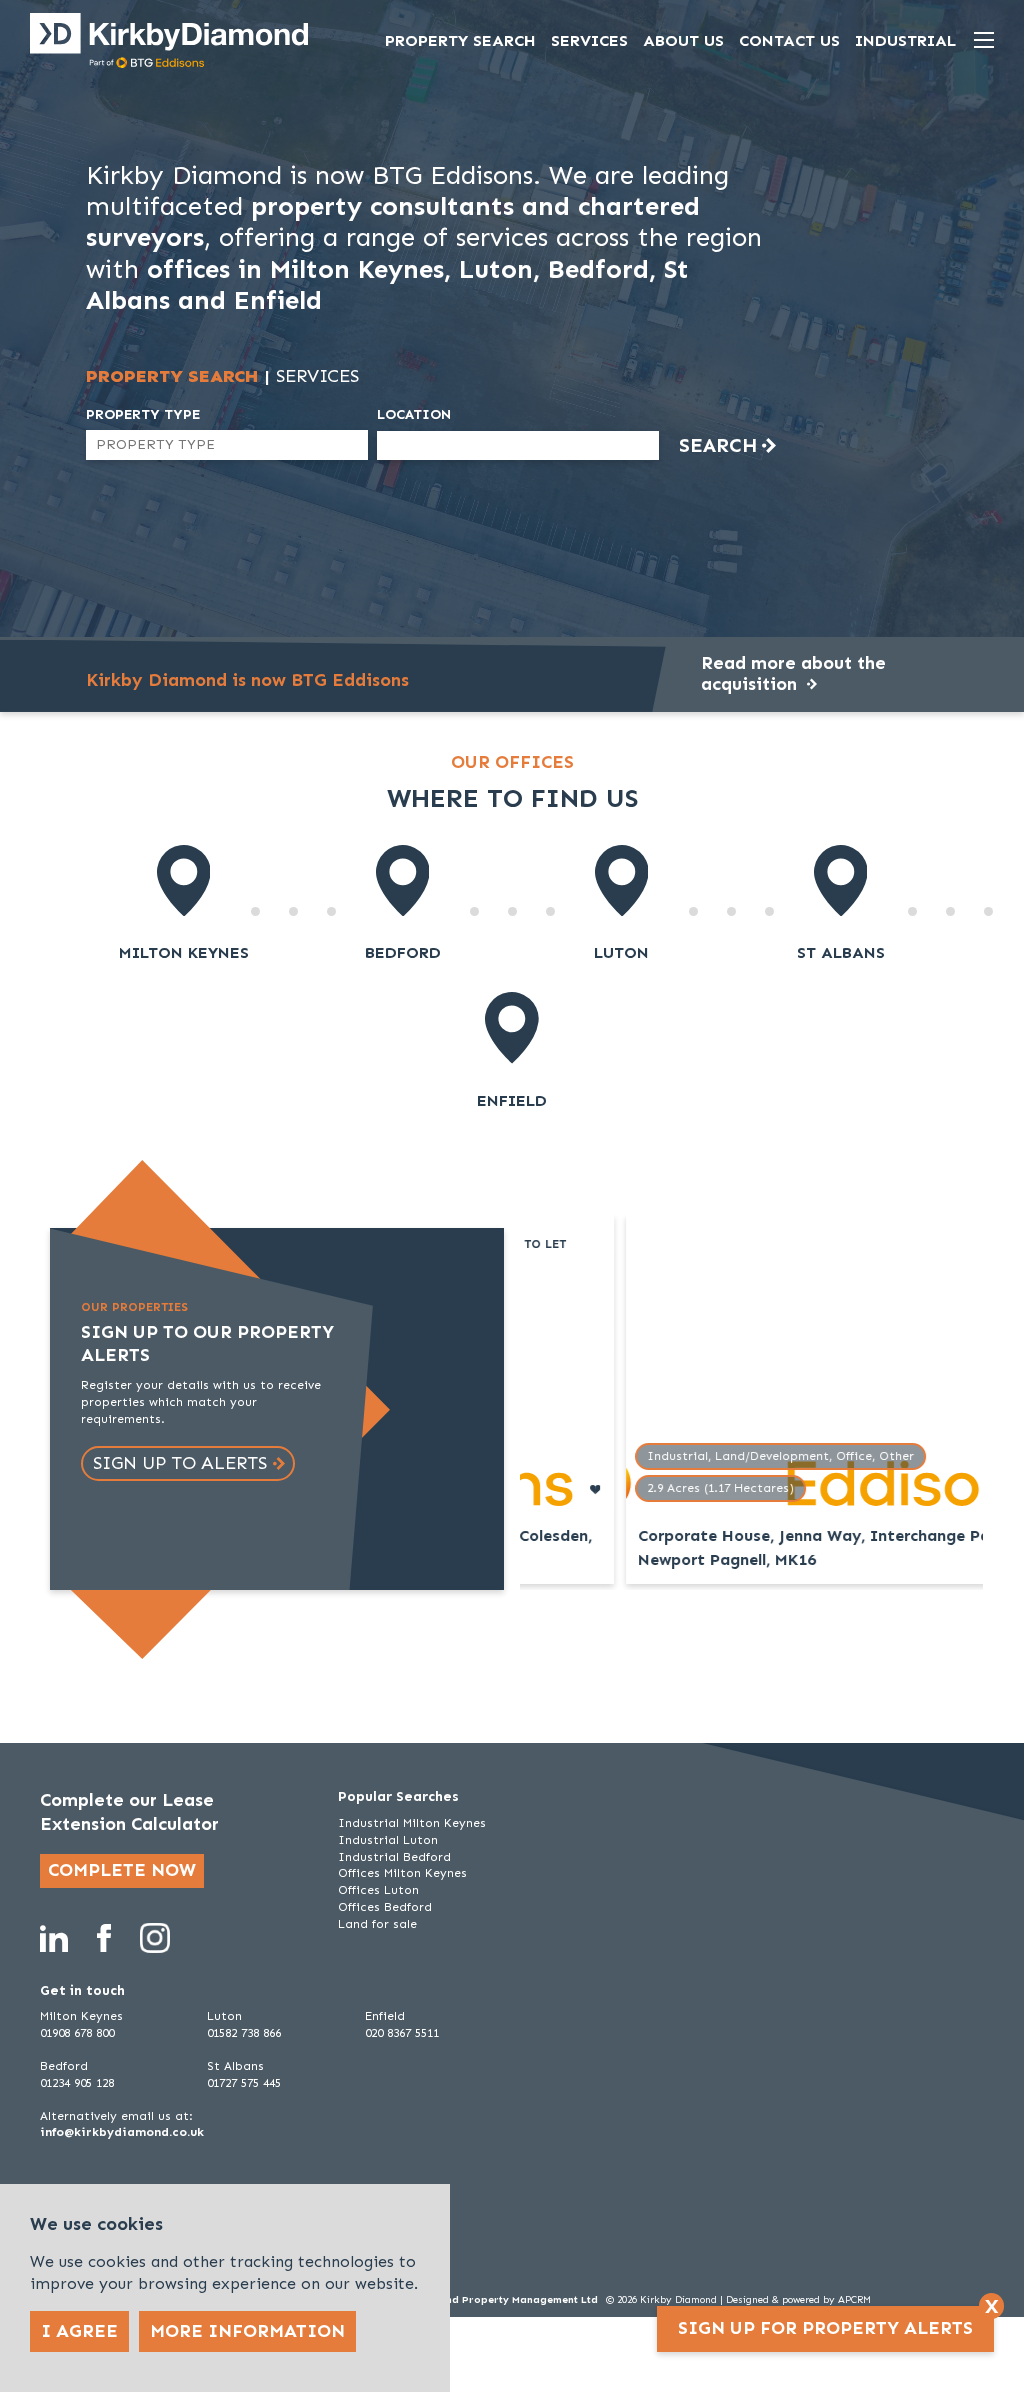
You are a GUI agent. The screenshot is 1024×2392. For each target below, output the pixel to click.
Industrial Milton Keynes (412, 1823)
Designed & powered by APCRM (798, 2300)
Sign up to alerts (180, 1463)
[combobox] (227, 445)
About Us (683, 40)
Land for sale (377, 1924)
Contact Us (789, 40)
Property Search (460, 40)
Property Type (143, 415)
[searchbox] (176, 445)
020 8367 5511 (402, 2033)
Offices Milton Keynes (402, 1873)
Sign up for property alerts (825, 2328)
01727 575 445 (244, 2083)
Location (414, 415)
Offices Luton (378, 1890)
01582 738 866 (244, 2033)
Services (589, 40)
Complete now (122, 1870)
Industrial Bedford (394, 1857)
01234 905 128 (77, 2083)
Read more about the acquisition (793, 674)
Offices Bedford (385, 1907)
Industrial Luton (388, 1840)
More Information (247, 2331)
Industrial (905, 40)
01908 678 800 (77, 2033)
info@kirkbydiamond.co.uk (122, 2132)
